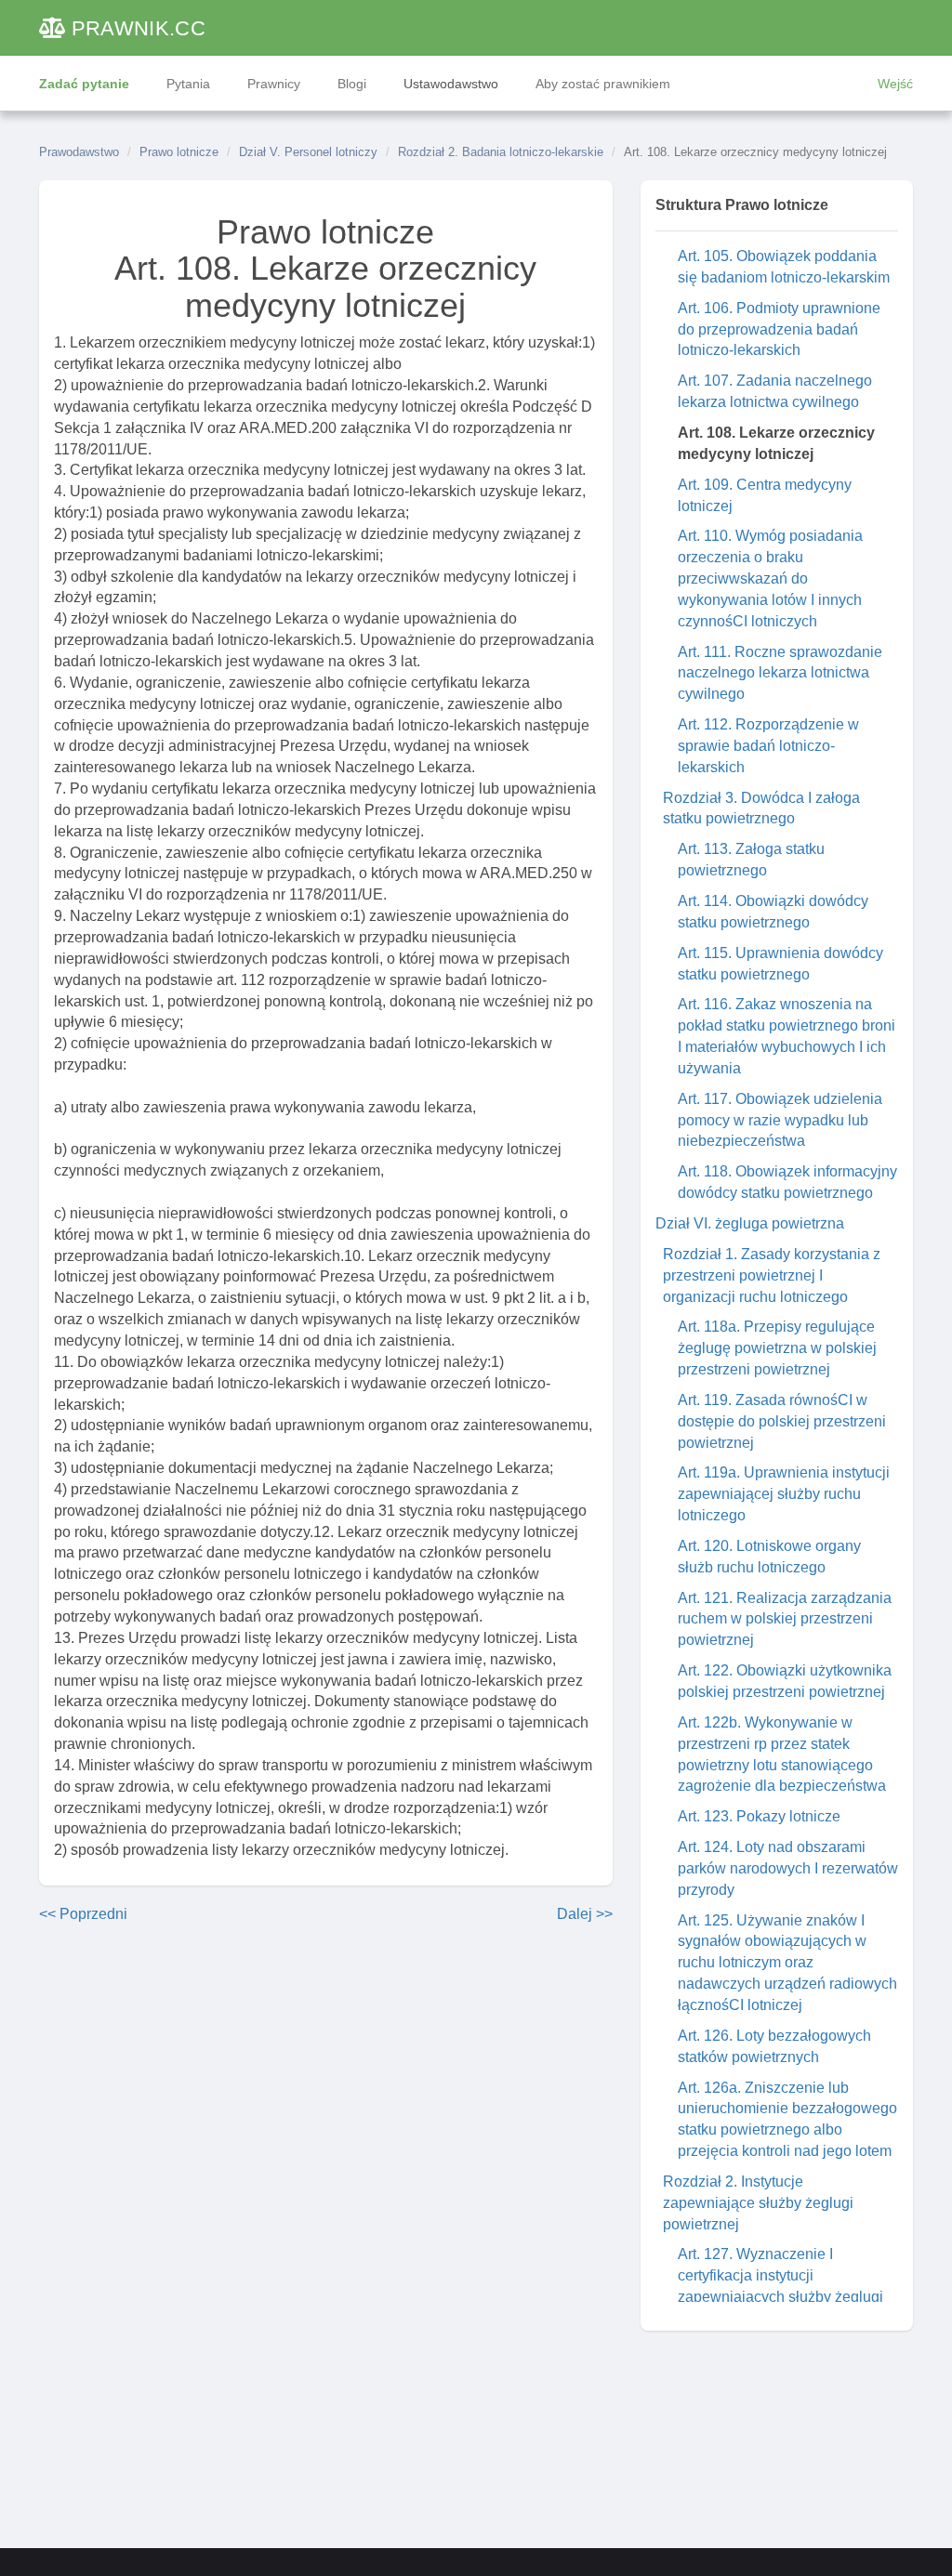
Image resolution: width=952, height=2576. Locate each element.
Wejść (895, 84)
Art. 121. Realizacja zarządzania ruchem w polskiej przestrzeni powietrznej (785, 1619)
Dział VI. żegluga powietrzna (750, 1223)
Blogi (352, 84)
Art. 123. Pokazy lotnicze (759, 1816)
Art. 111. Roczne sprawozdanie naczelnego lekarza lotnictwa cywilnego (780, 673)
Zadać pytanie (84, 84)
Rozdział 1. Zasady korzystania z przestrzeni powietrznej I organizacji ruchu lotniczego (772, 1275)
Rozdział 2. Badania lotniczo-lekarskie (501, 152)
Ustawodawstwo (451, 84)
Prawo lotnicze (179, 152)
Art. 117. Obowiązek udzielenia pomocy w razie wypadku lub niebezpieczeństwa (780, 1120)
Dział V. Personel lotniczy (308, 152)
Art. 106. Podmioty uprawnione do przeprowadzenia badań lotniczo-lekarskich (779, 329)
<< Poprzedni (83, 1914)
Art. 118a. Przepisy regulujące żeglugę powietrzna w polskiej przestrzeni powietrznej (777, 1348)
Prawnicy (274, 84)
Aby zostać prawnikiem (603, 84)
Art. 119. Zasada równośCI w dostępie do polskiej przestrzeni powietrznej (782, 1421)
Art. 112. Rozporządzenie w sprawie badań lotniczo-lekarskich (768, 746)
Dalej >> (585, 1914)
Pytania (188, 84)
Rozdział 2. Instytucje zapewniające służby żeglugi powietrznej (758, 2203)
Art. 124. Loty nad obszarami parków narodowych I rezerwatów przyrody (788, 1868)
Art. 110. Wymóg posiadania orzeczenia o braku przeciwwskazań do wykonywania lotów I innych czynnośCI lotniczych (770, 578)
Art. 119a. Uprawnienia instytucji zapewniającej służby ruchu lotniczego (784, 1494)
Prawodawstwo (79, 152)
